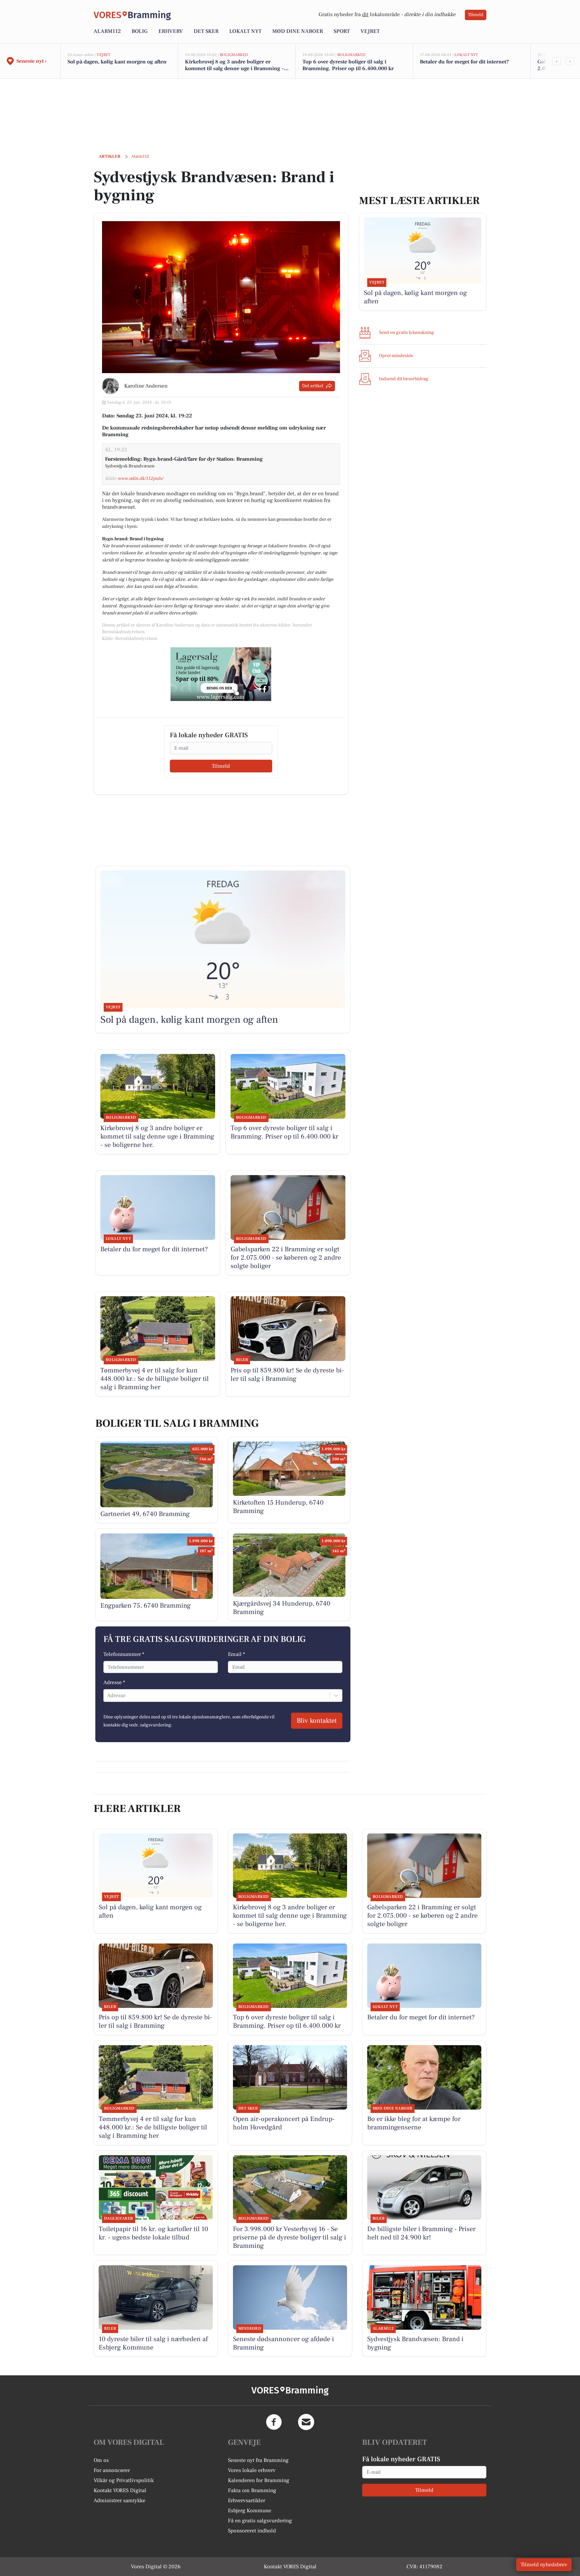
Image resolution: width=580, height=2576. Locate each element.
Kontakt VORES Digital (120, 2490)
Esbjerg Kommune (250, 2511)
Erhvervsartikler (247, 2501)
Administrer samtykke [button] (119, 2501)
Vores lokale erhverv (252, 2470)
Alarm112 (107, 31)
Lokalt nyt (245, 31)
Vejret (370, 31)
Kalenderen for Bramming (259, 2480)
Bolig (140, 31)
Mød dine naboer (298, 31)
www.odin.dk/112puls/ (140, 478)
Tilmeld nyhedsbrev (544, 2565)
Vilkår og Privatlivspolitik (124, 2480)
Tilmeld (476, 15)
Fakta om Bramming (252, 2490)
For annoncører (112, 2470)
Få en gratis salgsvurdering (260, 2521)
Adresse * (114, 1682)
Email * (236, 1654)
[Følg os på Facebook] (274, 2422)
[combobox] (108, 1696)
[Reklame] (221, 674)
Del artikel (313, 386)
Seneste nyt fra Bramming (258, 2460)
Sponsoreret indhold (252, 2531)
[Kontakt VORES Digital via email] (306, 2422)
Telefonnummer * (124, 1654)
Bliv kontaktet (317, 1721)
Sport (342, 31)
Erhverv (171, 31)
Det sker (206, 31)
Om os (101, 2460)
